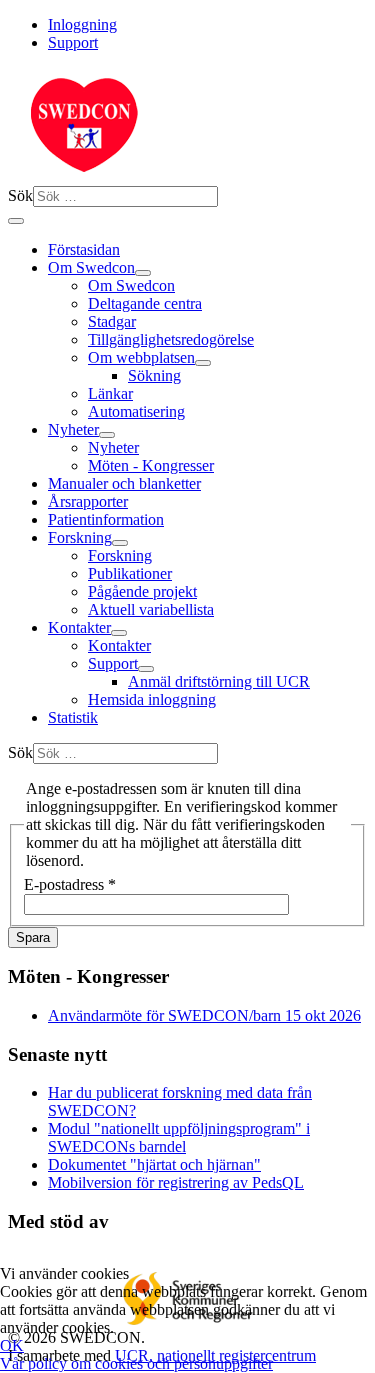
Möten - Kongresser (151, 465)
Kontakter (79, 627)
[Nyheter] (107, 435)
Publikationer (130, 573)
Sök (20, 195)
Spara (33, 937)
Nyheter (73, 429)
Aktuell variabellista (151, 609)
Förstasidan (84, 249)
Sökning (154, 375)
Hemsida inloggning (152, 699)
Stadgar (112, 321)
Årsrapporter (88, 501)
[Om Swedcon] (143, 273)
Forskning (80, 537)
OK (12, 1345)
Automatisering (136, 411)
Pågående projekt (142, 591)
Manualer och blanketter (124, 483)
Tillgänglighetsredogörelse (171, 339)
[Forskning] (120, 543)
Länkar (110, 393)
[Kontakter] (119, 633)
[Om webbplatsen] (203, 363)
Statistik (73, 717)
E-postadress (70, 884)
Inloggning (82, 24)
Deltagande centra (145, 303)
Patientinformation (106, 519)
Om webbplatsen (141, 357)
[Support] (146, 669)
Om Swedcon (91, 267)
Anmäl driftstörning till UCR (219, 681)
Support (73, 42)
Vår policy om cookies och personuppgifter (136, 1363)
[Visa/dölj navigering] (16, 221)
